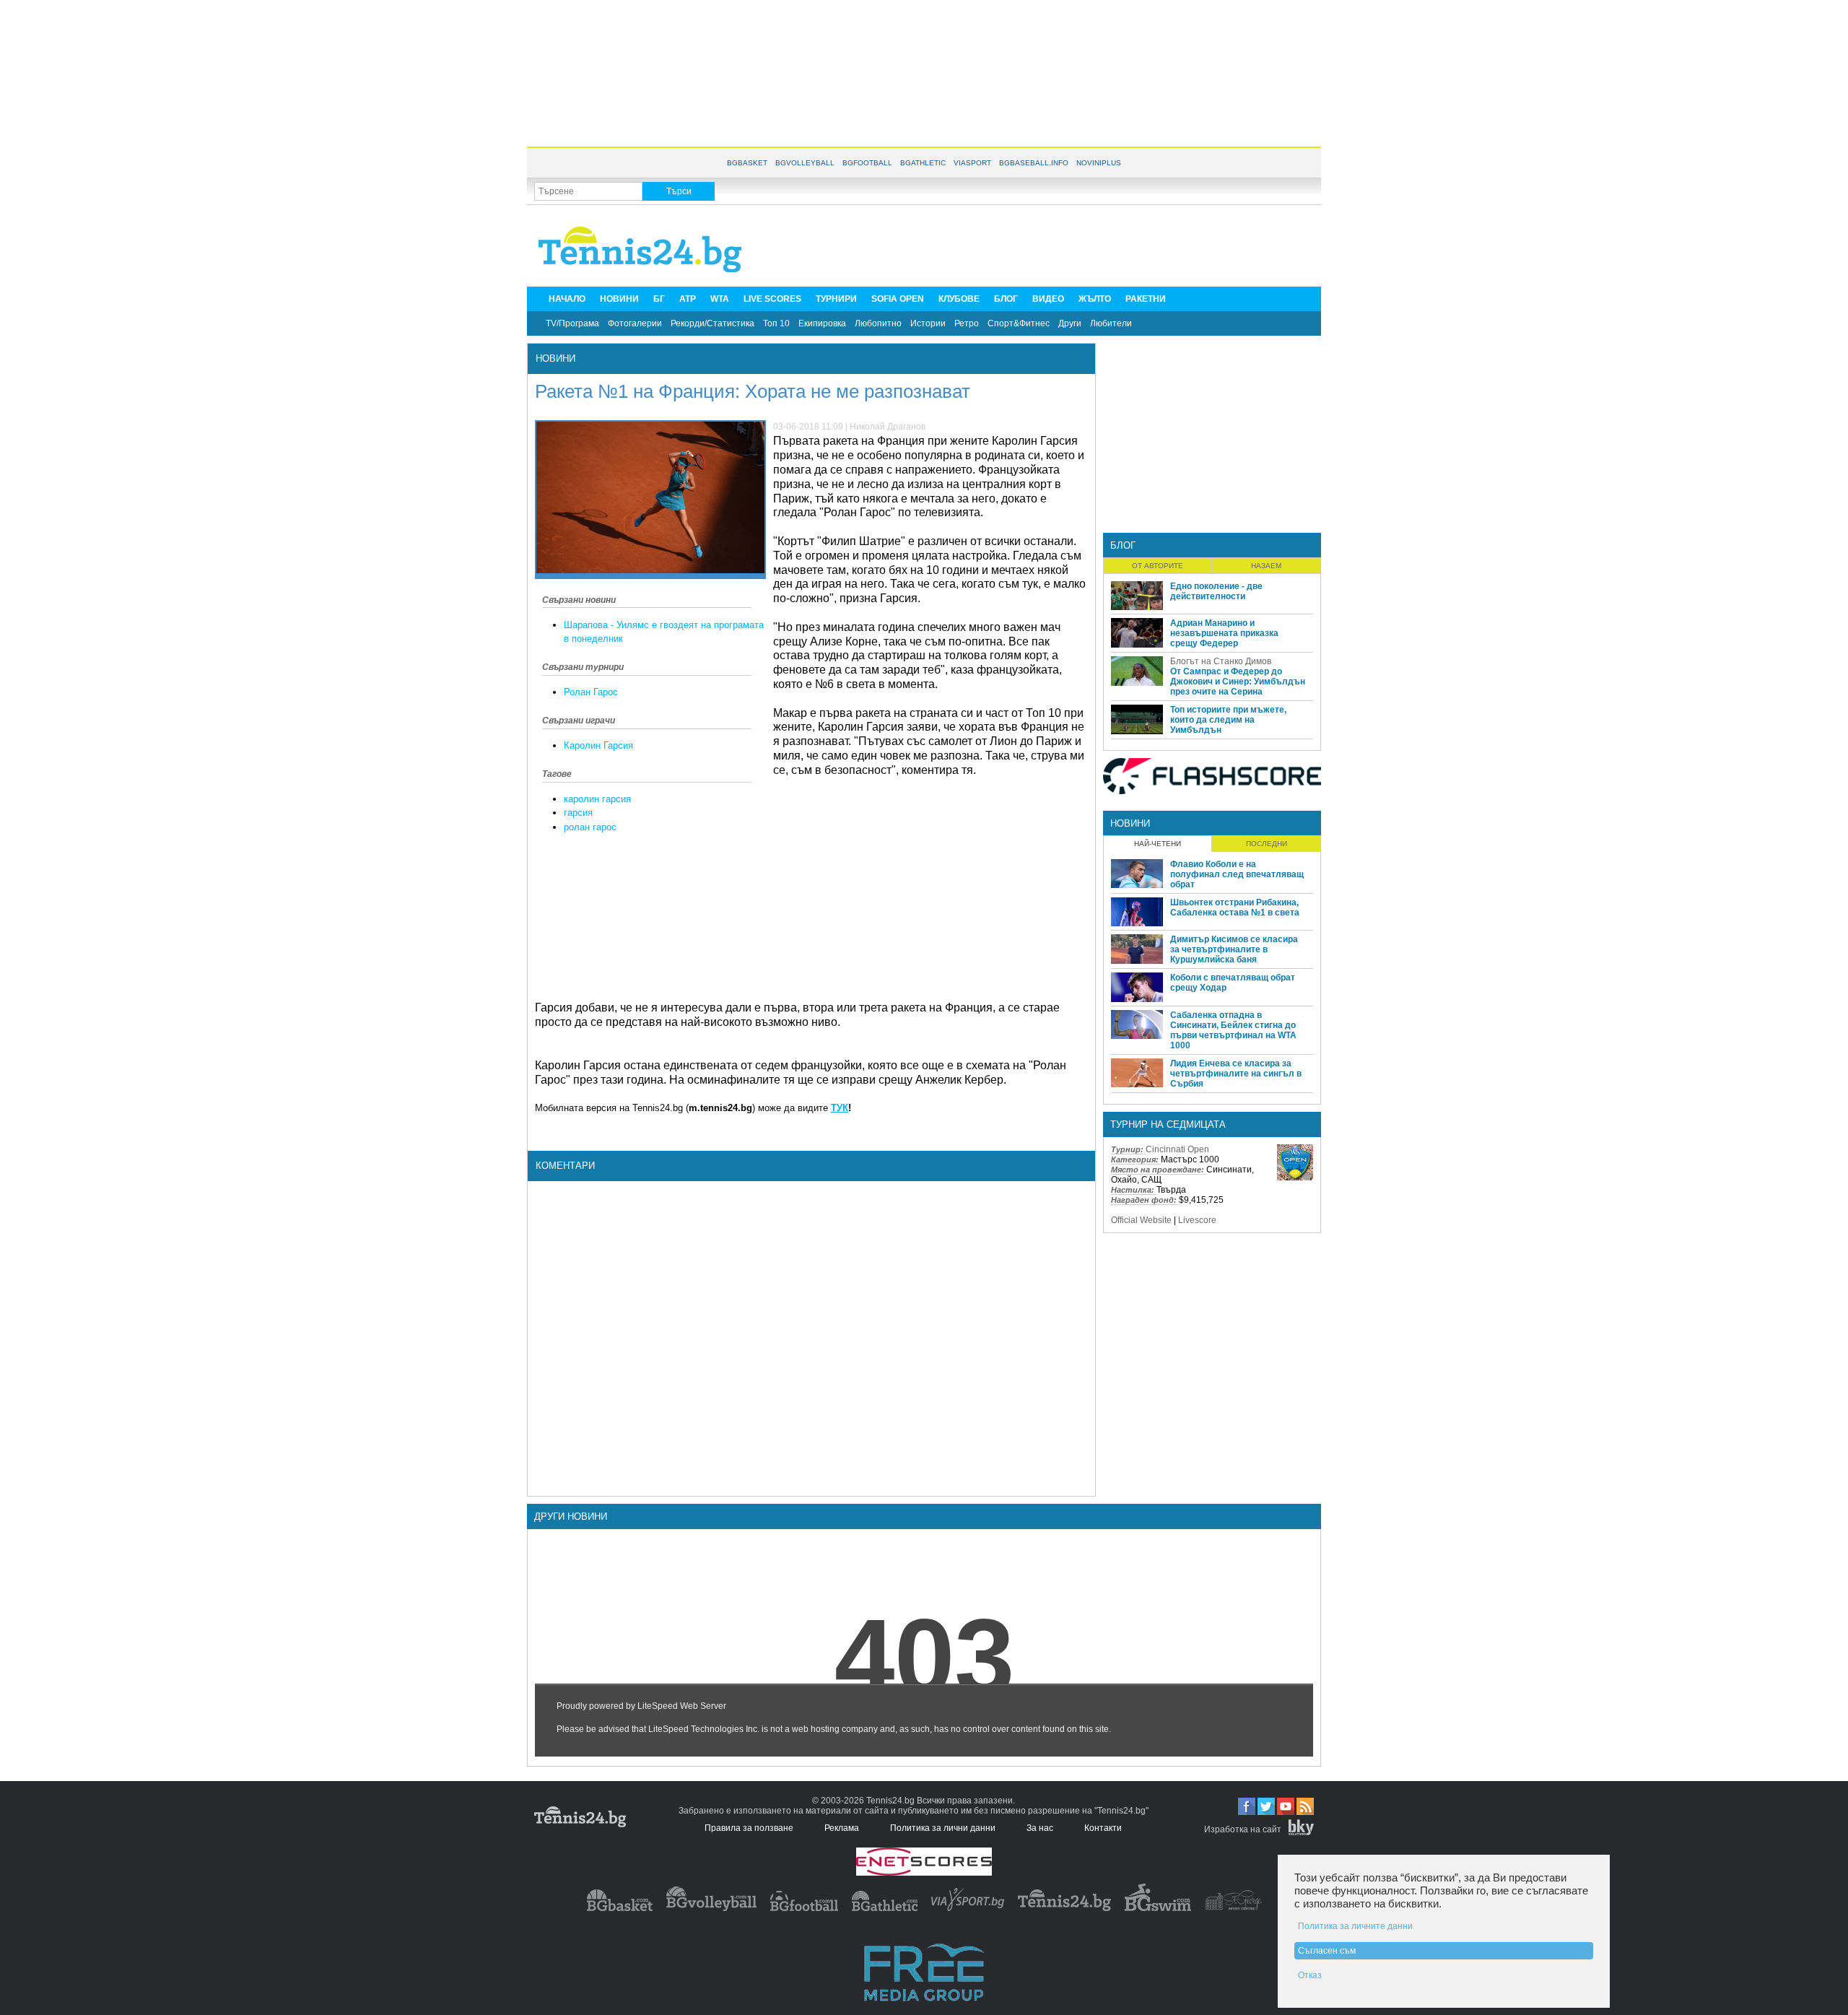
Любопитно (878, 323)
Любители (1111, 323)
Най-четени (1158, 844)
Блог (1123, 545)
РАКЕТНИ (1146, 299)
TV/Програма (572, 323)
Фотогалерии (635, 323)
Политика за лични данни (943, 1828)
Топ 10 (776, 323)
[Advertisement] (924, 72)
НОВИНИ (619, 299)
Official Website (1141, 1220)
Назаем (1266, 566)
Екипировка (822, 323)
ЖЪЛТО (1095, 299)
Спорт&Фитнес (1019, 323)
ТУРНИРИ (836, 299)
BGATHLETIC (923, 163)
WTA (720, 299)
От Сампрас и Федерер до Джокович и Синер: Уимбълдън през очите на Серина (1238, 682)
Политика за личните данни (1355, 1926)
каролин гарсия (597, 799)
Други (1070, 323)
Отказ (1310, 1975)
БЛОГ (1006, 299)
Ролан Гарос (591, 692)
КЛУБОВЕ (959, 299)
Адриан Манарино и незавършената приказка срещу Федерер (1224, 633)
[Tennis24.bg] (1064, 1908)
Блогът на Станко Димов (1221, 661)
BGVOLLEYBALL (805, 163)
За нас (1040, 1828)
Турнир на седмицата (1168, 1124)
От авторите (1158, 566)
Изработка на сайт (1243, 1829)
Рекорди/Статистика (712, 323)
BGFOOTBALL (867, 163)
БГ (659, 299)
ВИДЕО (1048, 299)
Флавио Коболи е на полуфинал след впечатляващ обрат (1237, 874)
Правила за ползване (749, 1828)
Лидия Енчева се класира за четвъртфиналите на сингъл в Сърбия (1236, 1074)
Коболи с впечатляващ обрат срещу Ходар (1233, 983)
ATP (688, 299)
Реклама (842, 1828)
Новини (555, 358)
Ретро (967, 323)
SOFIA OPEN (898, 299)
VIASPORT (972, 163)
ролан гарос (590, 827)
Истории (928, 323)
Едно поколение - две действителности (1216, 591)
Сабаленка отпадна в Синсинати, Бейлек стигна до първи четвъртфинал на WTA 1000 (1233, 1030)
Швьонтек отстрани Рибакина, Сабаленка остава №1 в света (1235, 908)
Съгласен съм (1327, 1951)
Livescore (1197, 1220)
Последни (1267, 844)
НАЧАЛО (567, 299)
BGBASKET (747, 163)
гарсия (578, 813)
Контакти (1103, 1828)
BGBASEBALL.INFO (1034, 163)
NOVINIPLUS (1099, 163)
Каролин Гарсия (598, 745)
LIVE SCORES (772, 299)
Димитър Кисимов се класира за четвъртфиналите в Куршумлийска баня (1234, 949)
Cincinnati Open (1177, 1149)
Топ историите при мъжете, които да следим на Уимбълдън (1228, 720)
